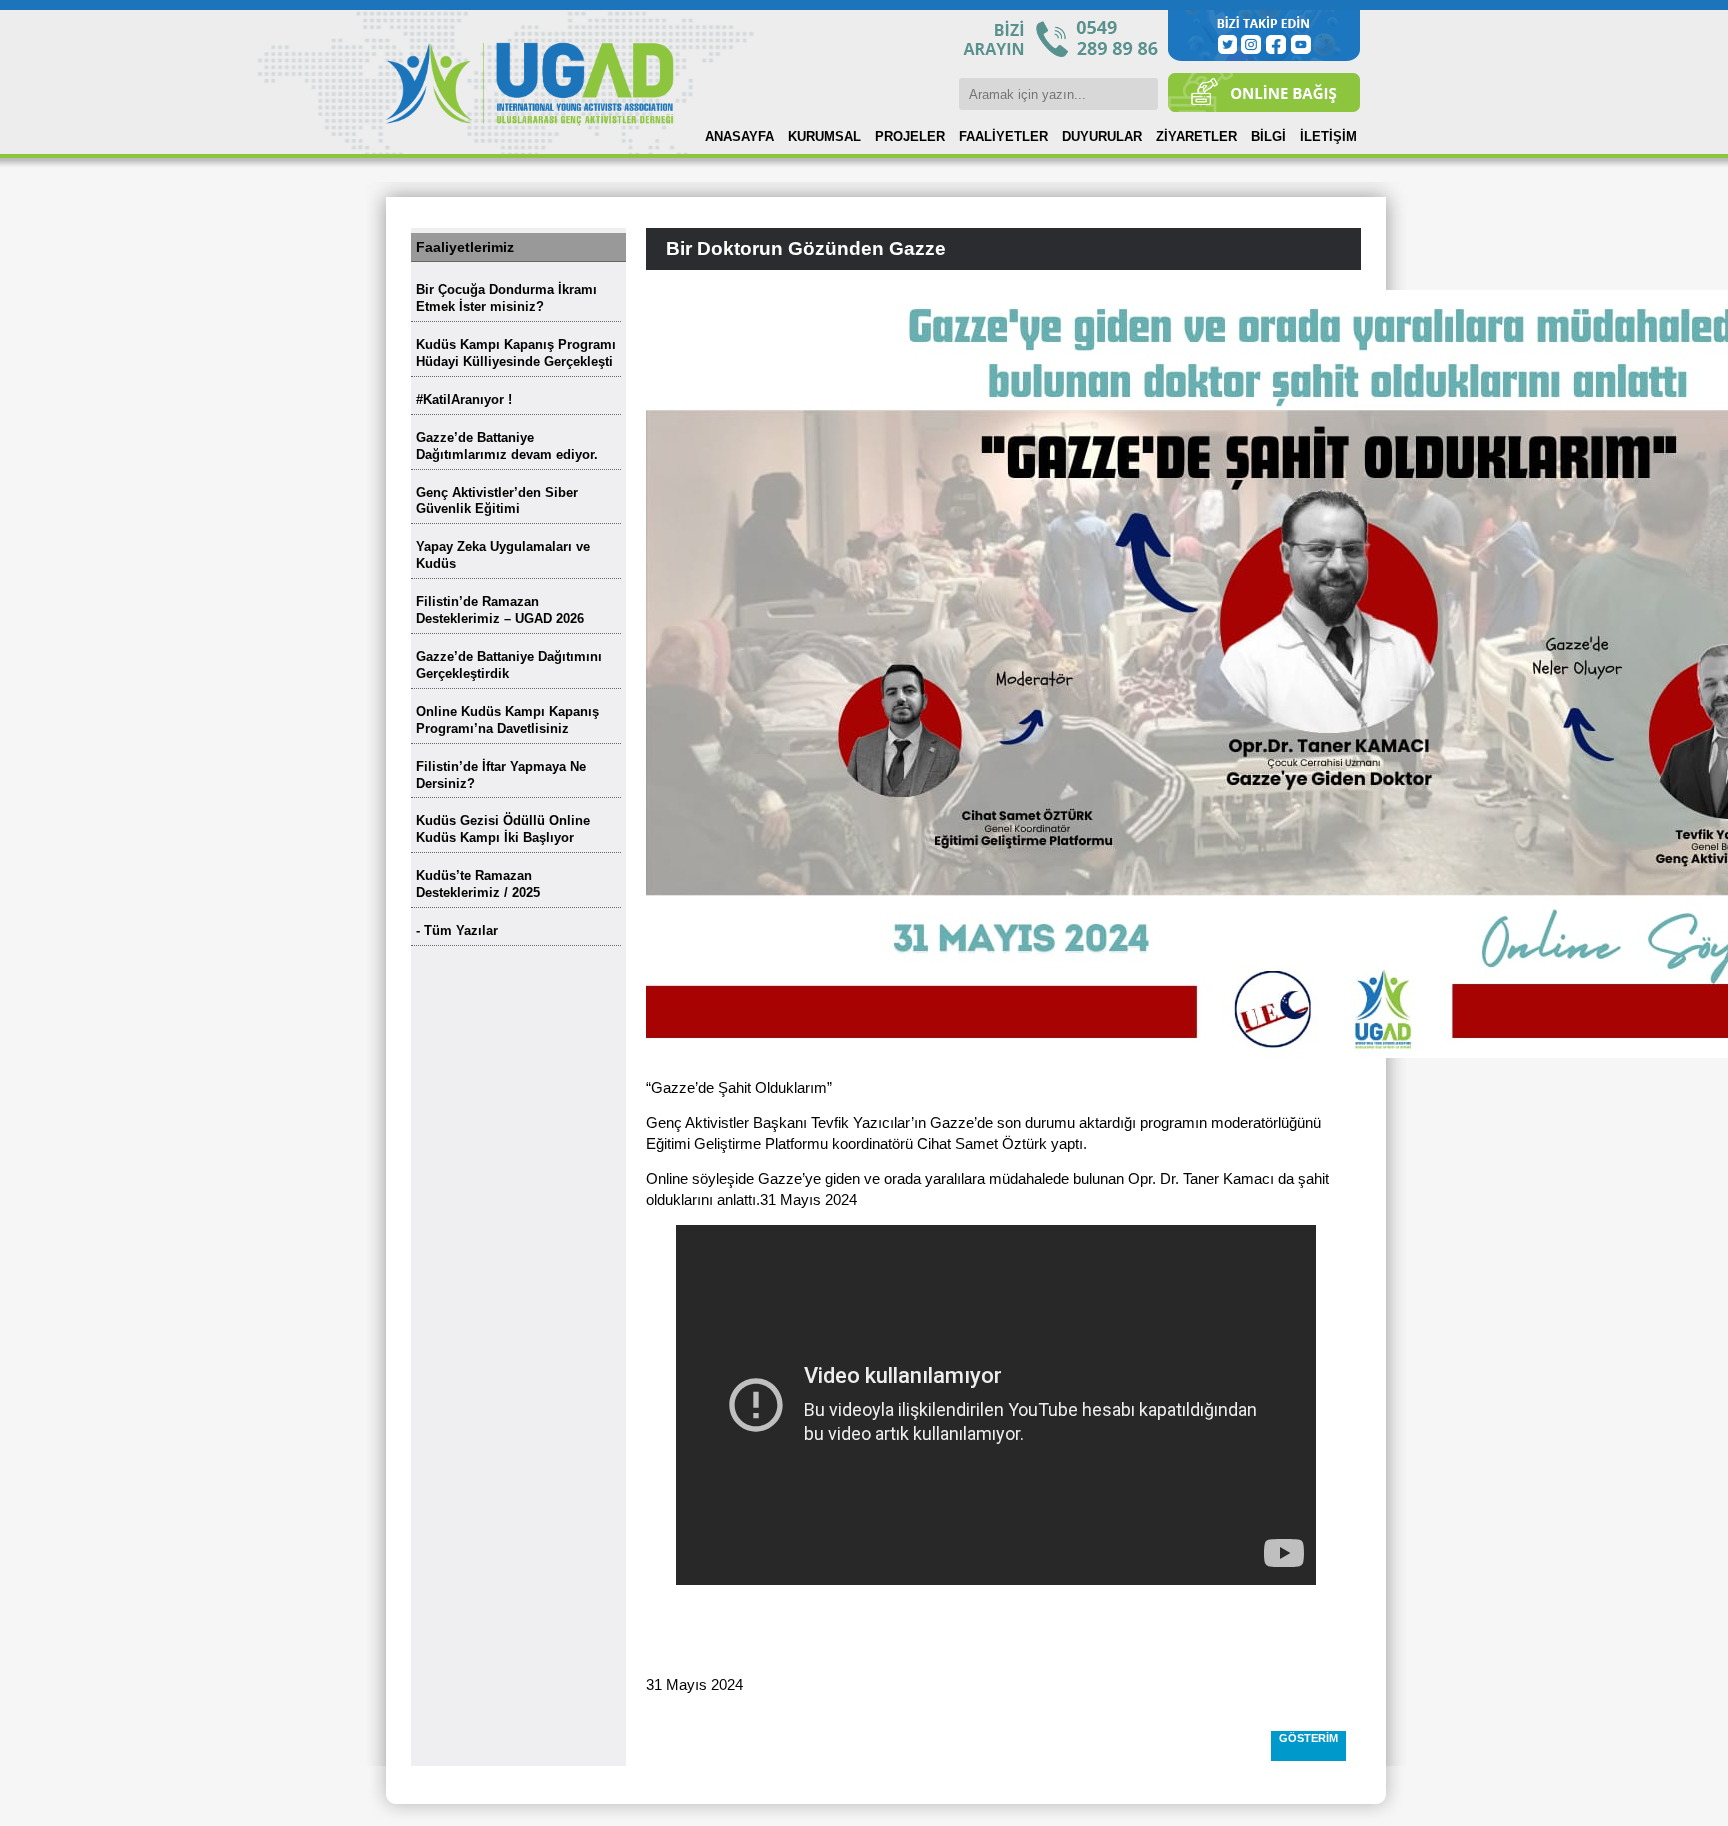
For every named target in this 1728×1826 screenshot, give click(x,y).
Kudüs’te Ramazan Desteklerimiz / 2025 (478, 884)
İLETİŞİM (1328, 136)
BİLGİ (1268, 136)
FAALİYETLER (1003, 136)
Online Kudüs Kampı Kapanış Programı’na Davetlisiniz (507, 720)
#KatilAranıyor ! (464, 399)
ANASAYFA (739, 136)
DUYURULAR (1102, 136)
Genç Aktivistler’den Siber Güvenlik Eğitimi (497, 501)
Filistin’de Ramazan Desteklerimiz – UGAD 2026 (500, 610)
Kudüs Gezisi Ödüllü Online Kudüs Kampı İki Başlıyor (503, 829)
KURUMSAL (824, 136)
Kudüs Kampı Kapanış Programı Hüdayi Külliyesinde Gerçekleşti (516, 353)
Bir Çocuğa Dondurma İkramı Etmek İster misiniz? (506, 298)
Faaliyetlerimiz (465, 247)
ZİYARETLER (1196, 136)
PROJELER (910, 136)
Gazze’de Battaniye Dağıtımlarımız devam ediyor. (507, 446)
